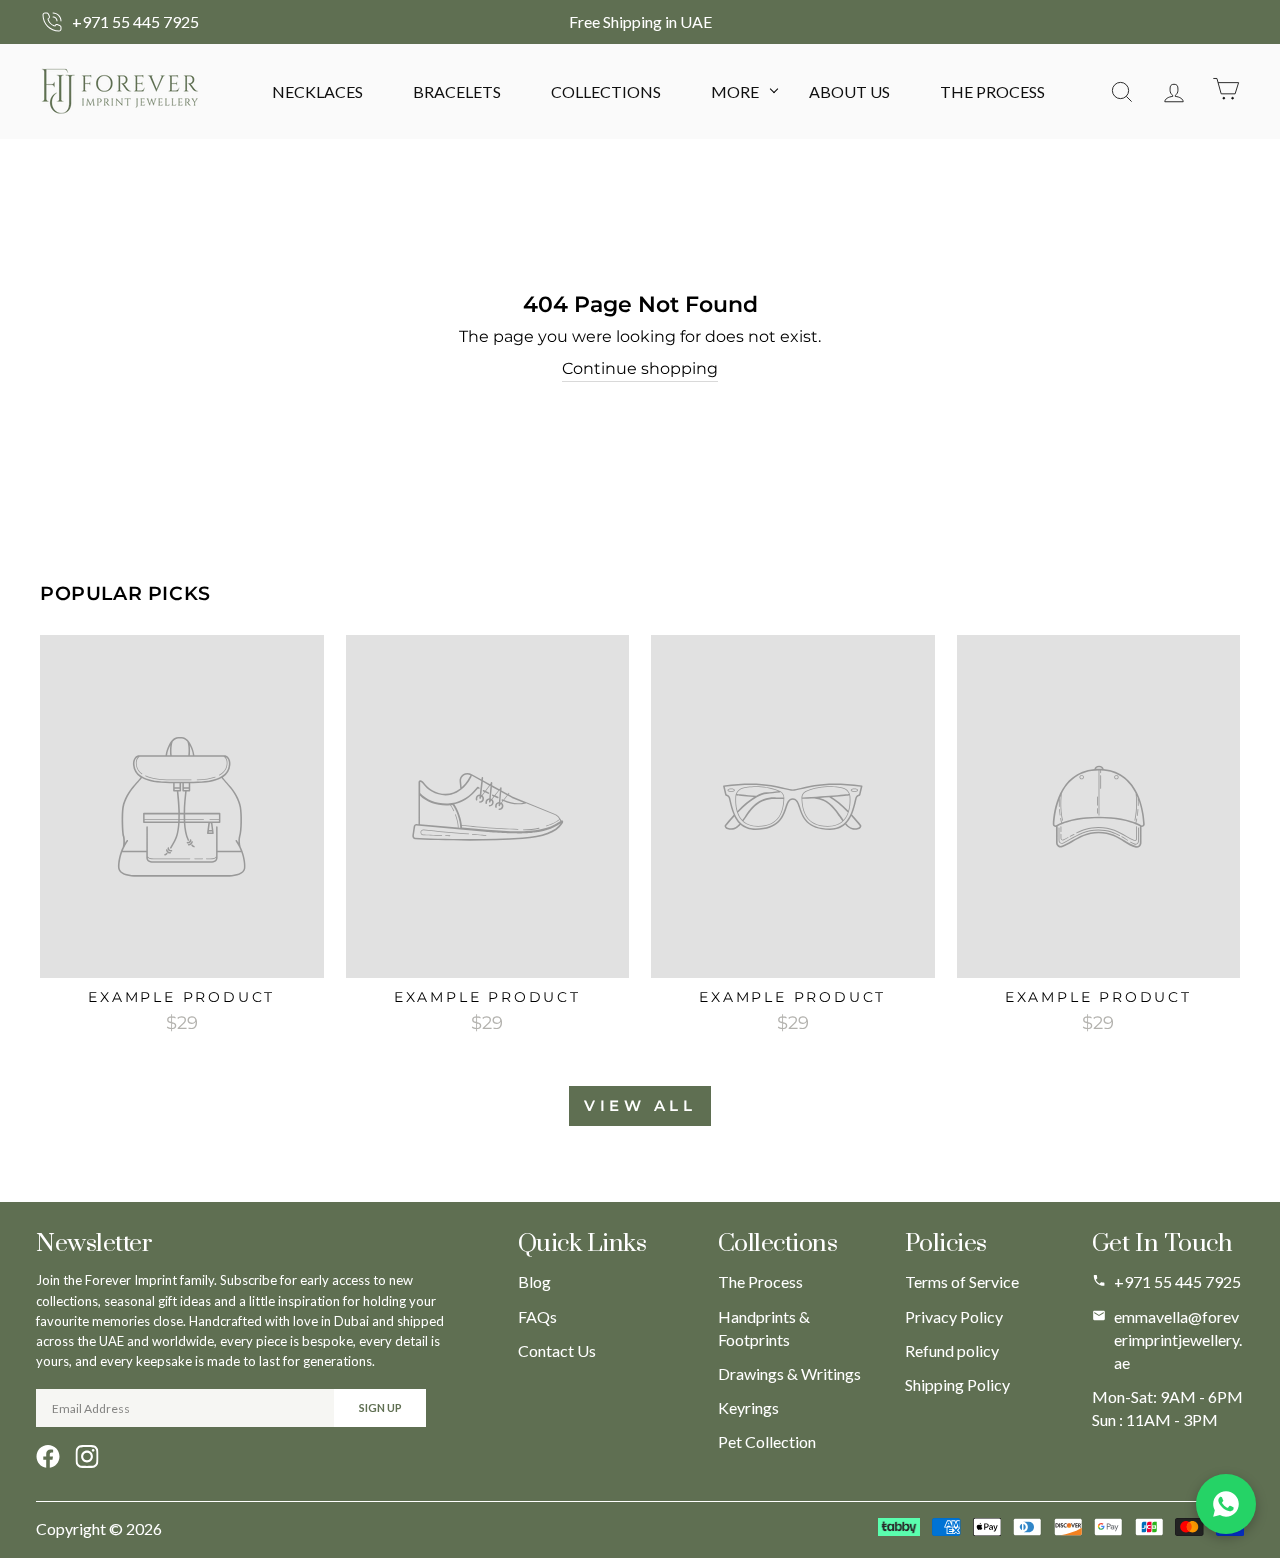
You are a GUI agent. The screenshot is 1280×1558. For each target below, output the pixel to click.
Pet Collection (767, 1441)
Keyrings (748, 1407)
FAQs (537, 1316)
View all (640, 1105)
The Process (992, 91)
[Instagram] (87, 1456)
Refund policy (952, 1350)
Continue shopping (640, 368)
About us (849, 91)
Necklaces (317, 91)
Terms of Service (962, 1281)
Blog (534, 1281)
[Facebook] (48, 1456)
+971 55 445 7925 (1177, 1281)
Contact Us (557, 1350)
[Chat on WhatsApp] (1226, 1504)
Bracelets (457, 91)
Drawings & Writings (789, 1373)
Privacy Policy (954, 1316)
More (735, 91)
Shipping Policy (957, 1384)
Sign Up (380, 1407)
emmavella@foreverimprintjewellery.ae (1178, 1339)
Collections (606, 91)
